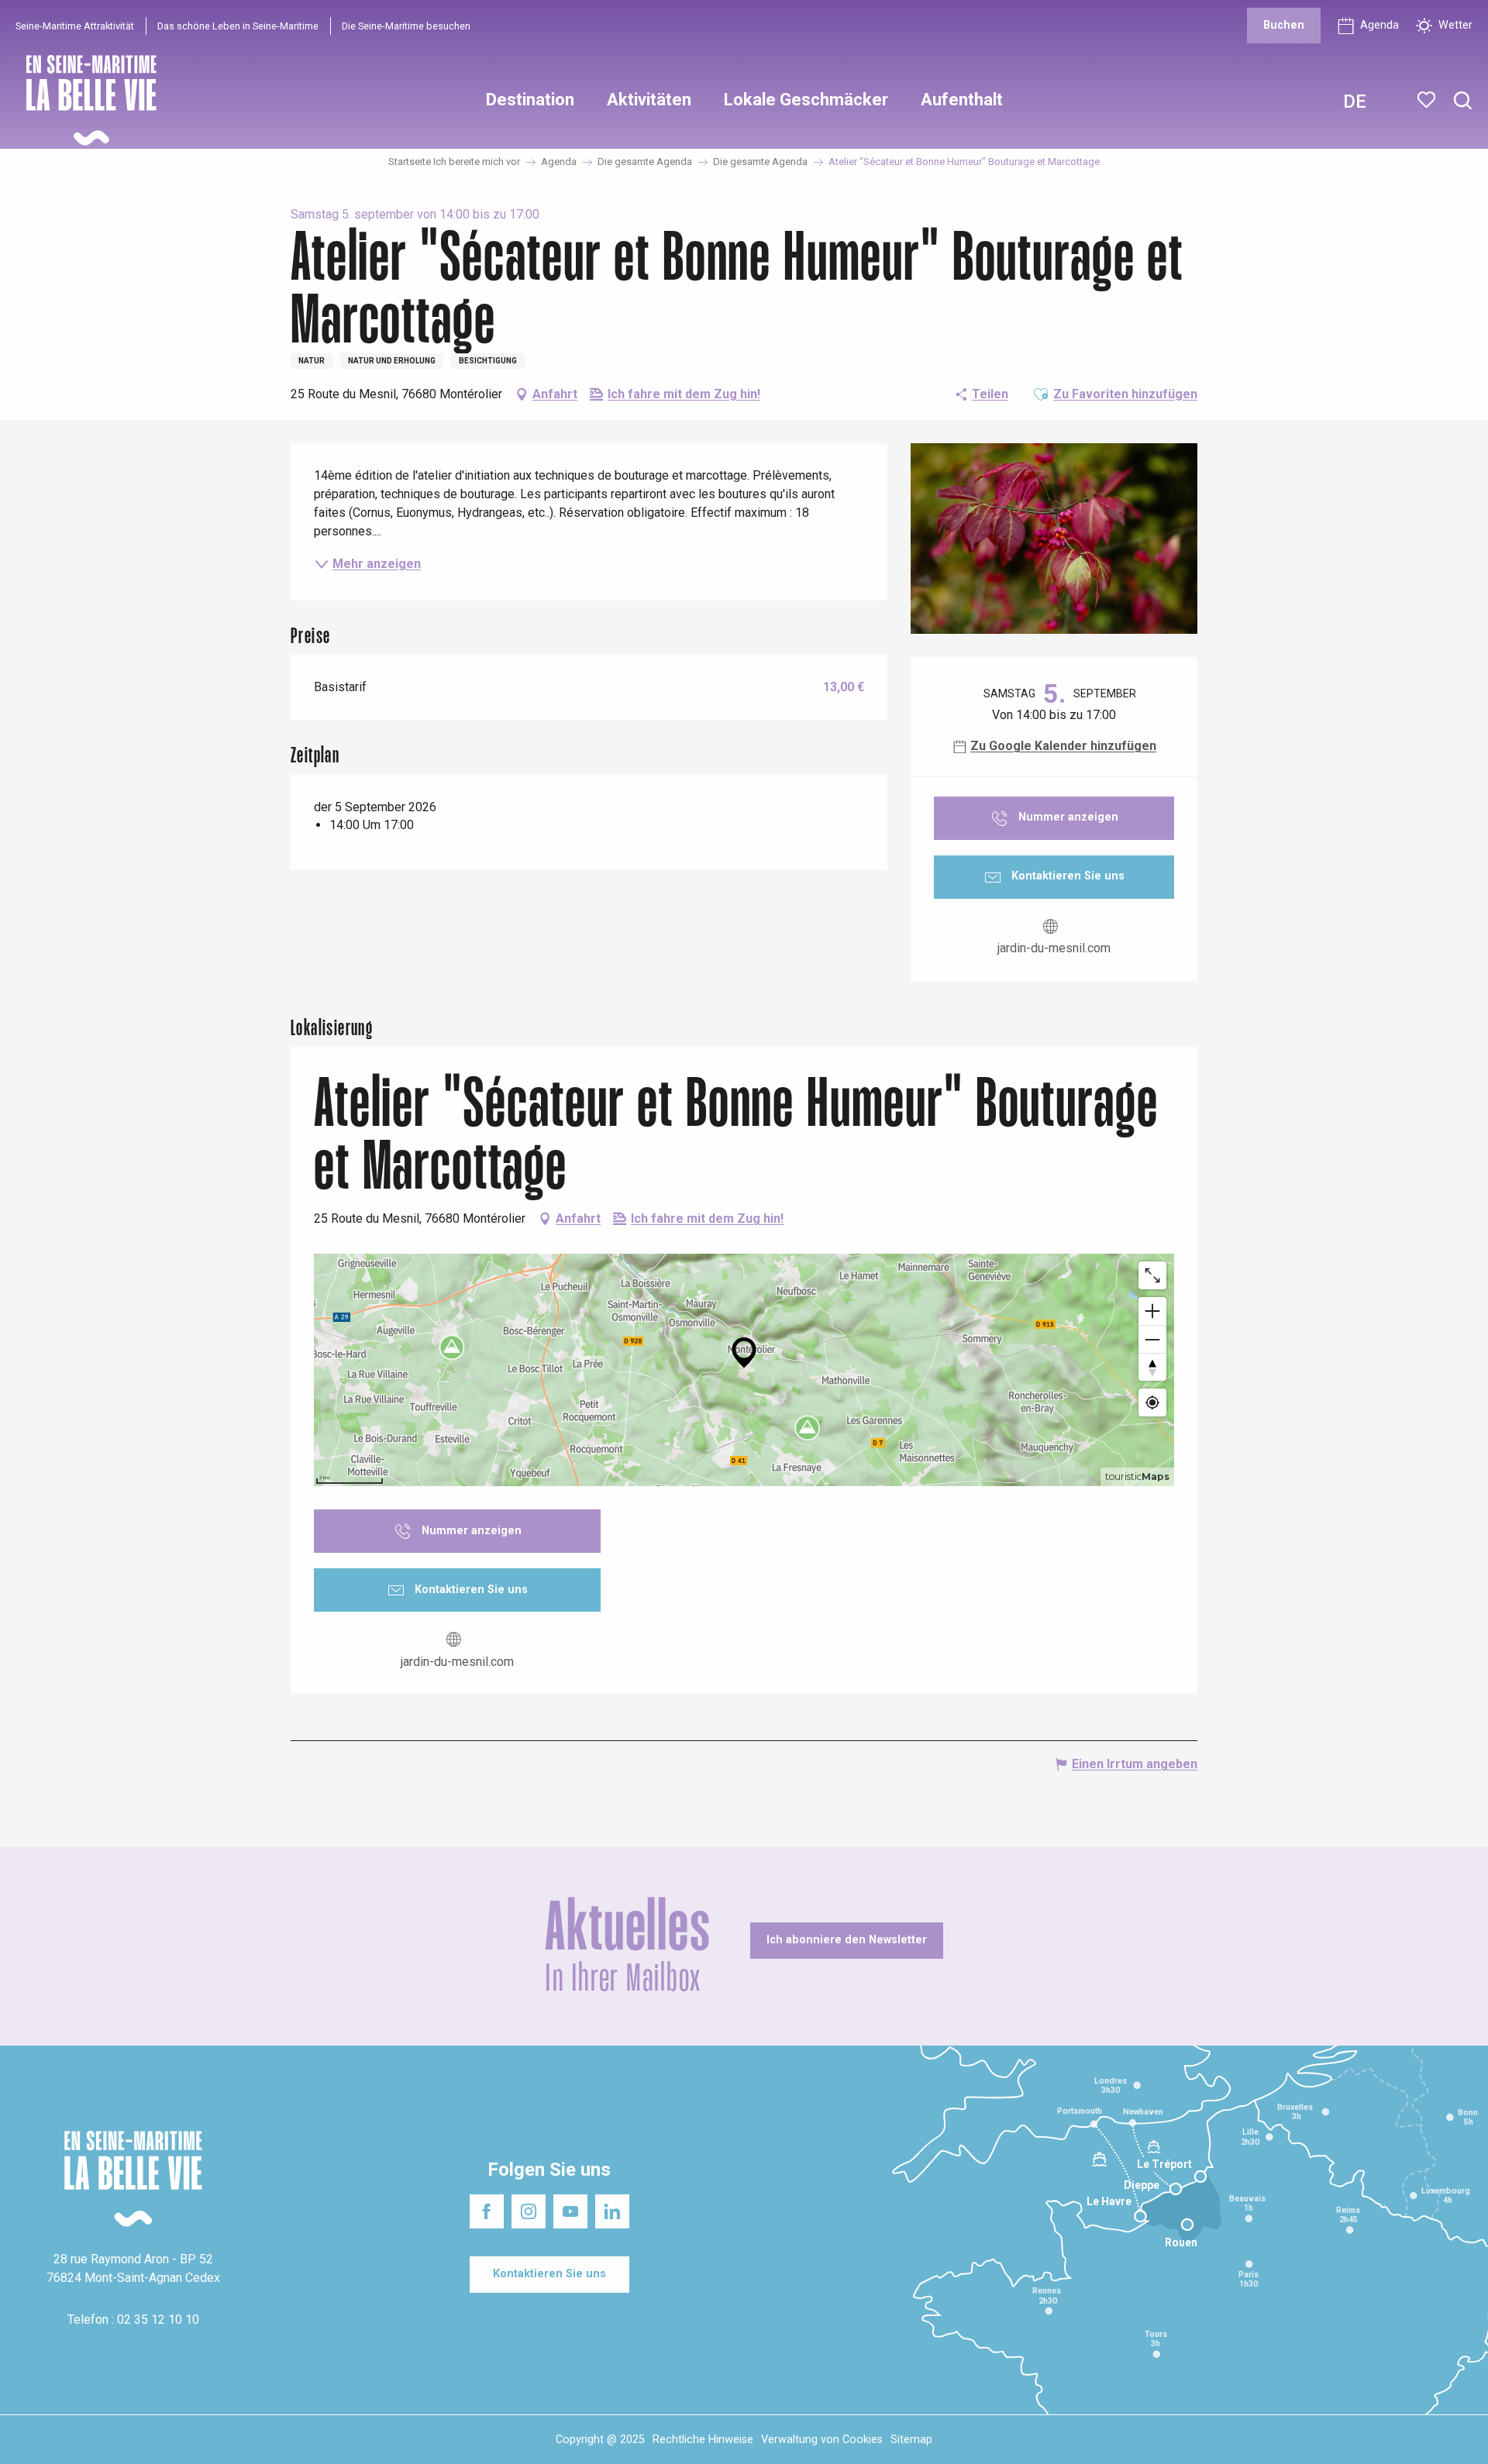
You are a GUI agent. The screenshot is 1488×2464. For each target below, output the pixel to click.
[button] (1463, 101)
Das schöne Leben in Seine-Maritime (238, 26)
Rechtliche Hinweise (703, 2440)
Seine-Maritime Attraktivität (75, 26)
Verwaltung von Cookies (822, 2440)
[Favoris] (1428, 100)
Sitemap (911, 2440)
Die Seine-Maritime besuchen (406, 26)
